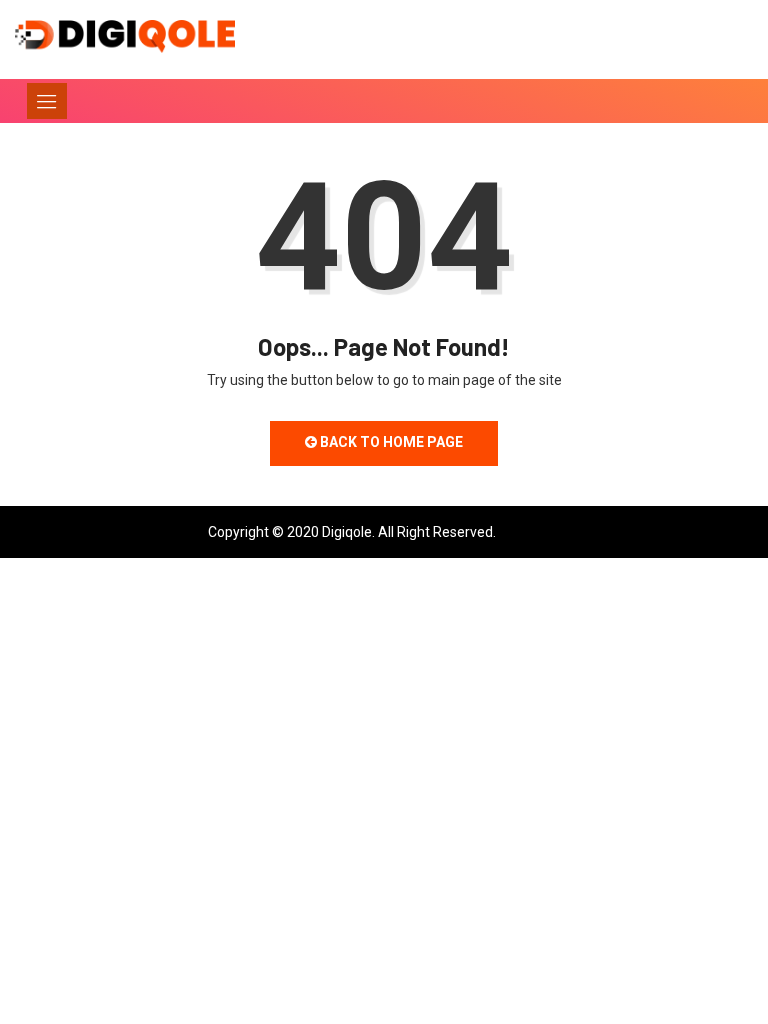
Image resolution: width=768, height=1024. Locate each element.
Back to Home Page (390, 442)
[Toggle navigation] (47, 101)
